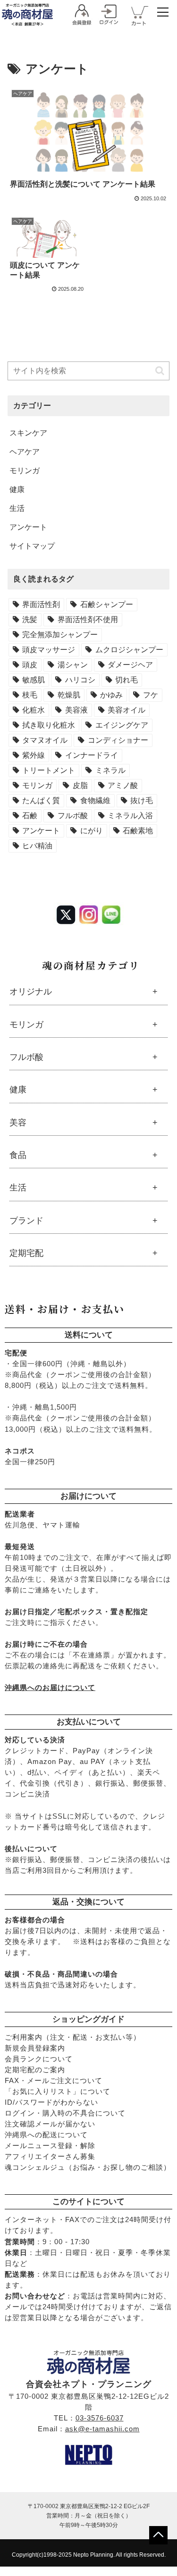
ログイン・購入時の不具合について (65, 2113)
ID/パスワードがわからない (51, 2102)
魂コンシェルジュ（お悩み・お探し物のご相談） (88, 2167)
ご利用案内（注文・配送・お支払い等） (73, 2037)
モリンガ (26, 1025)
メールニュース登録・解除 (50, 2145)
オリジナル (31, 992)
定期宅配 (26, 1253)
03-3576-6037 (100, 2418)
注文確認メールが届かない (50, 2124)
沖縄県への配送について (46, 2135)
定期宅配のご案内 (35, 2070)
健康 (18, 1090)
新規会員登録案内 (35, 2048)
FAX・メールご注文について (54, 2080)
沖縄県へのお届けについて (50, 1687)
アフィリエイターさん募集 (50, 2156)
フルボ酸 (26, 1057)
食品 (18, 1155)
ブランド (26, 1221)
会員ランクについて (39, 2059)
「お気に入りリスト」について (58, 2091)
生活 (18, 1188)
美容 (18, 1123)
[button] (160, 371)
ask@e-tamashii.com (102, 2429)
